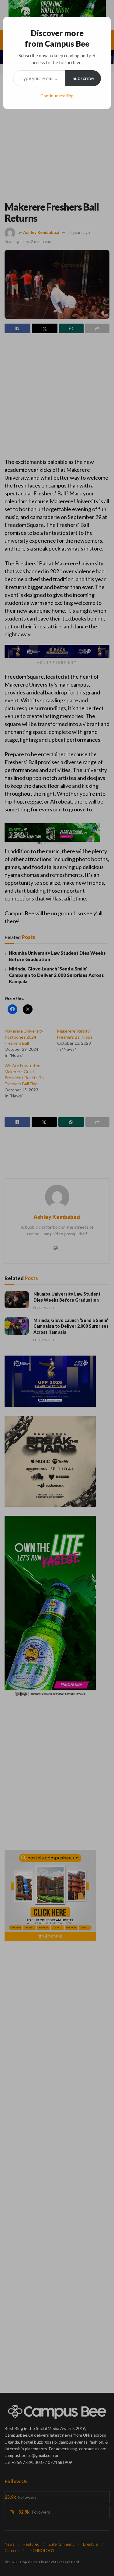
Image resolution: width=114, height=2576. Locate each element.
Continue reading (57, 96)
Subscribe (83, 78)
